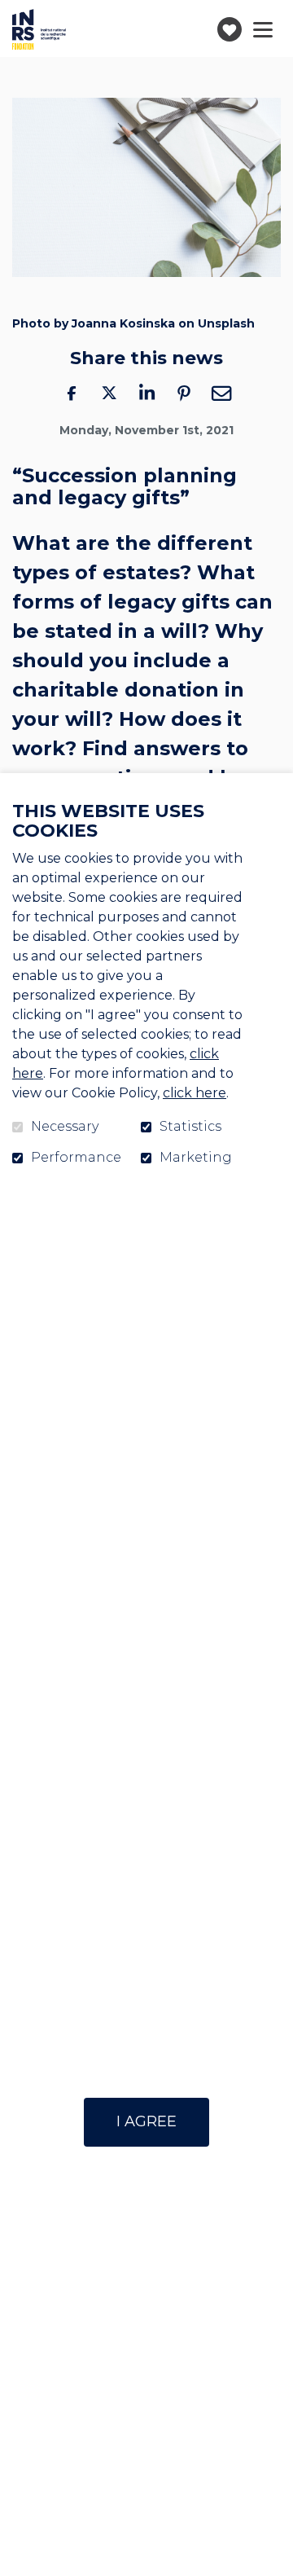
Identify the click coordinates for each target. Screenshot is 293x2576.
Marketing (196, 1158)
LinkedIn (146, 393)
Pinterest (184, 393)
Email (221, 393)
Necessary (65, 1127)
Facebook (72, 393)
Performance (76, 1158)
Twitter (109, 393)
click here (195, 1093)
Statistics (190, 1127)
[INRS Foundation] (39, 29)
